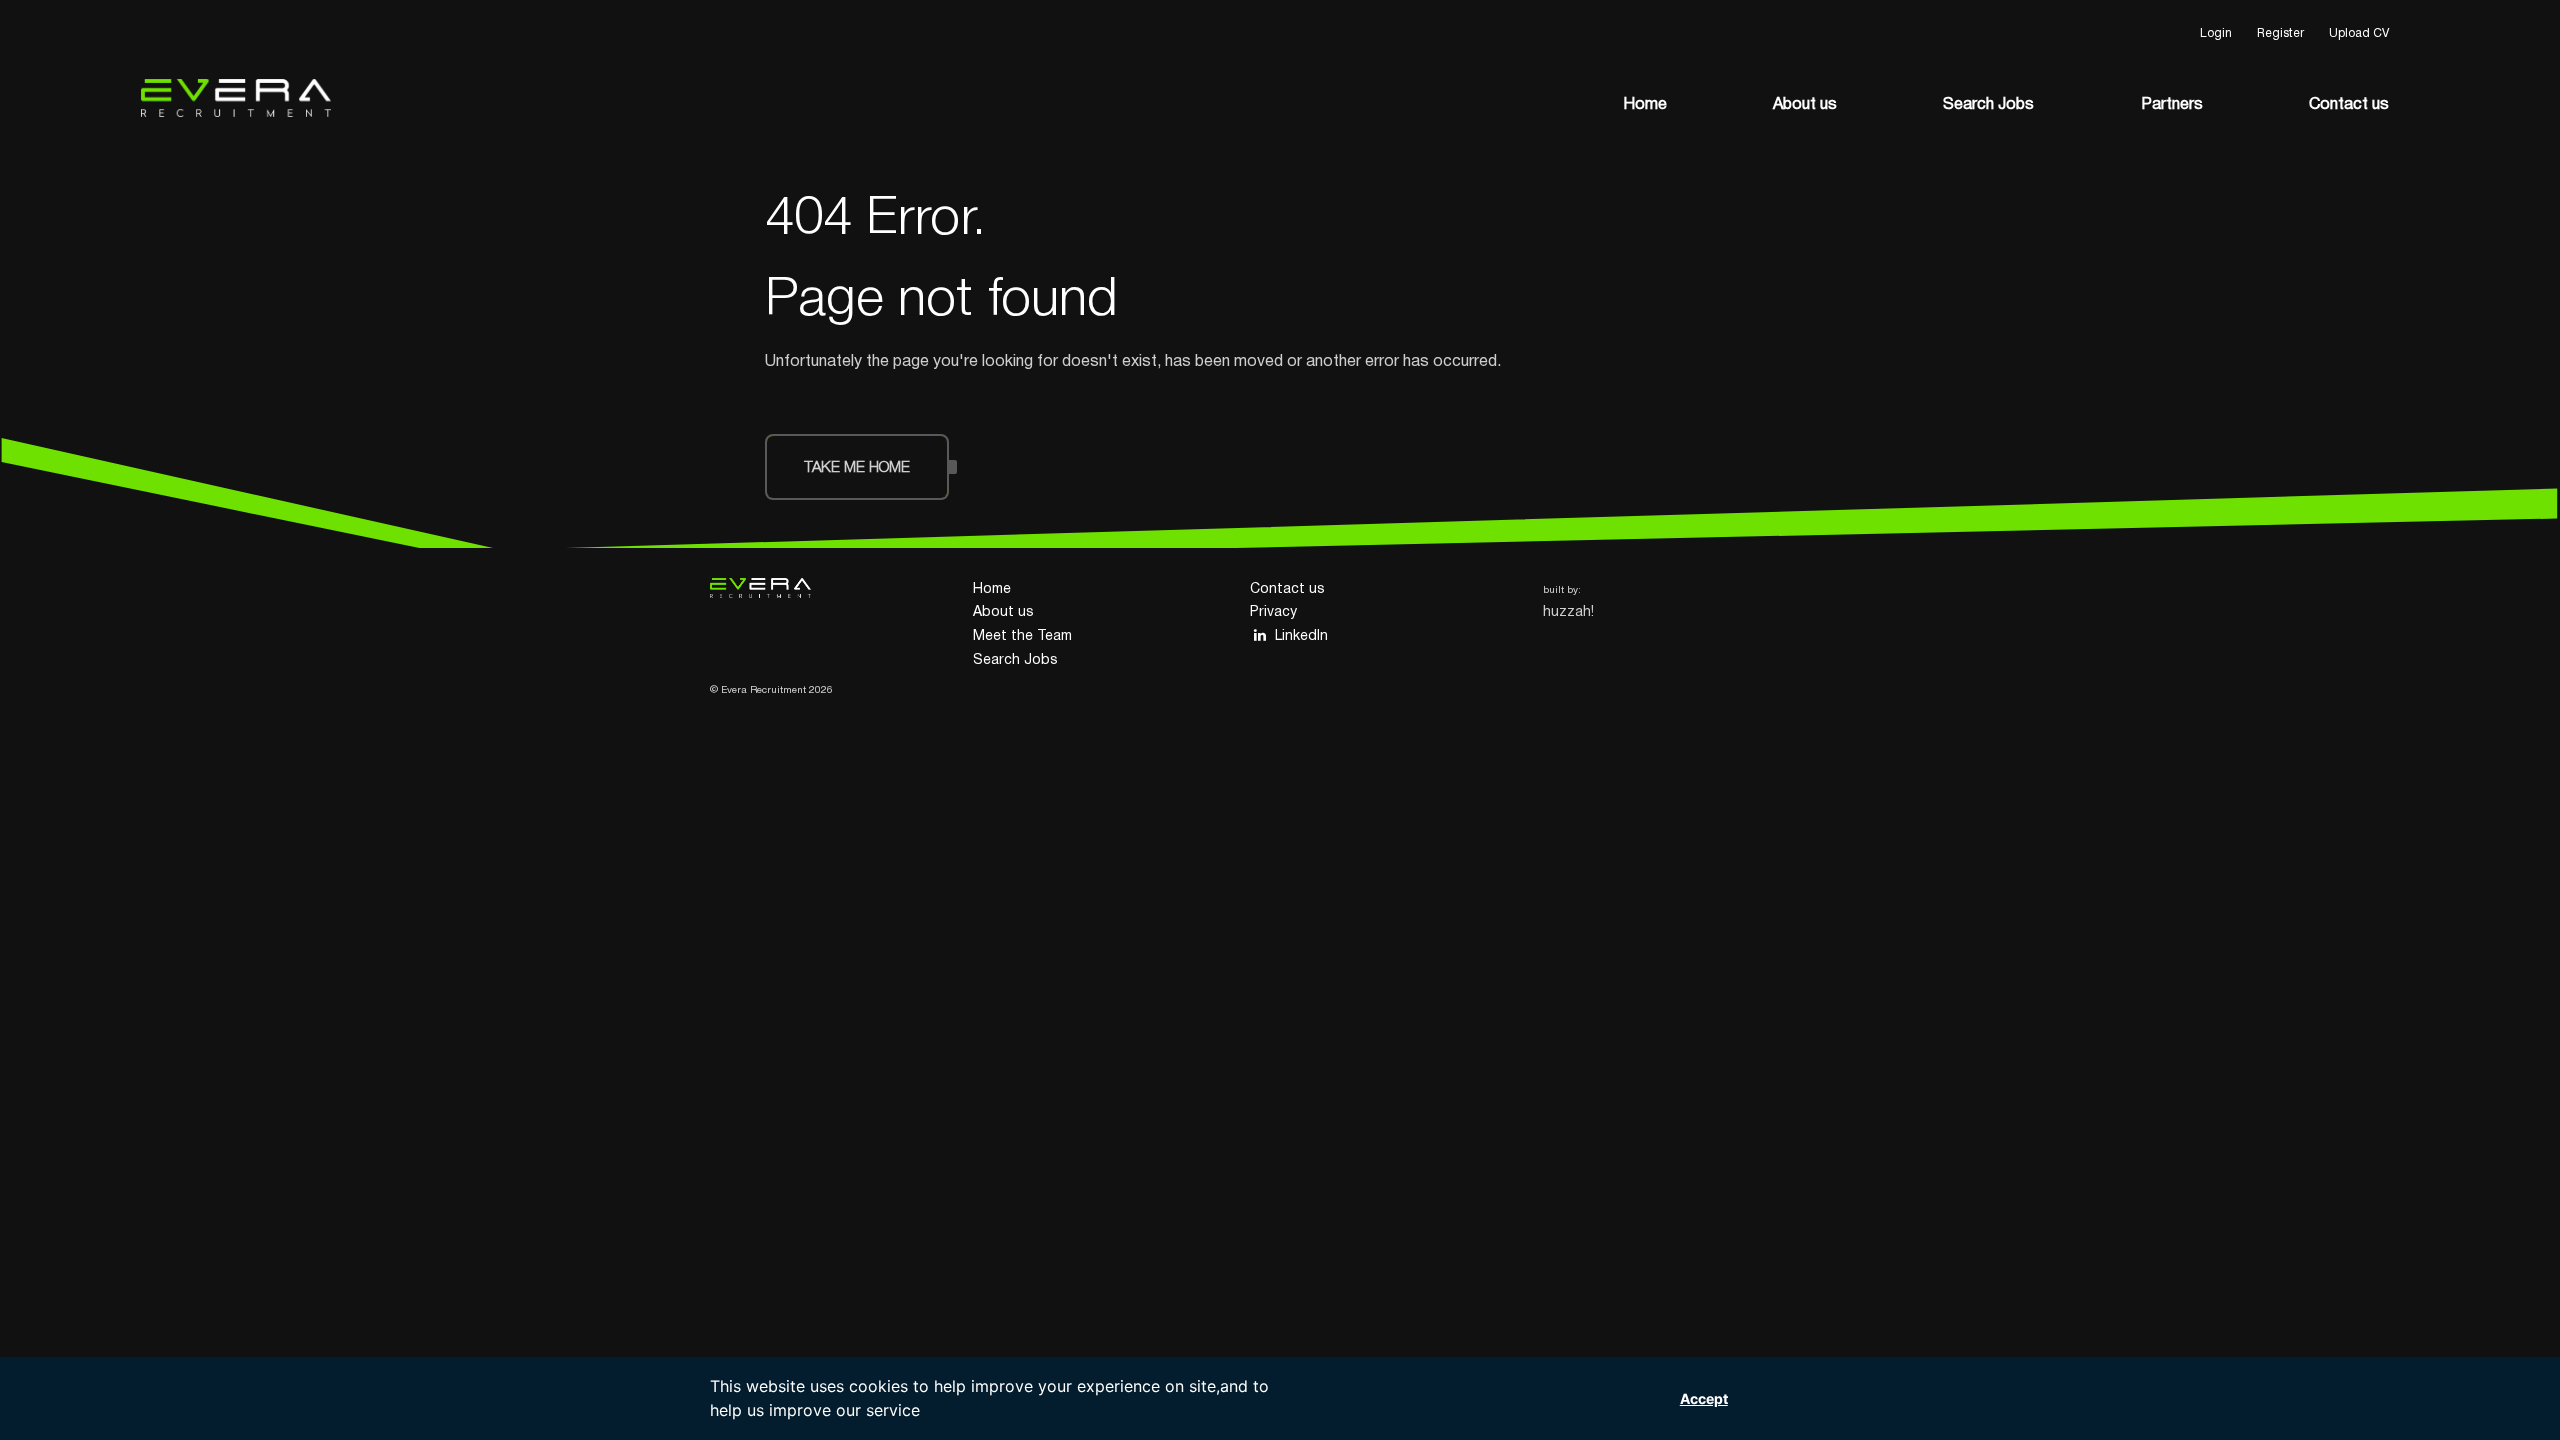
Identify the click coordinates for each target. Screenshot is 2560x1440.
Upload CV (2359, 33)
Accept (1704, 1398)
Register (2280, 33)
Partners (2172, 105)
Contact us (2349, 105)
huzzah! (1568, 612)
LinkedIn (1301, 636)
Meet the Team (1022, 636)
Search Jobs (1988, 105)
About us (1805, 105)
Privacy (1273, 612)
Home (1645, 105)
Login (2216, 33)
